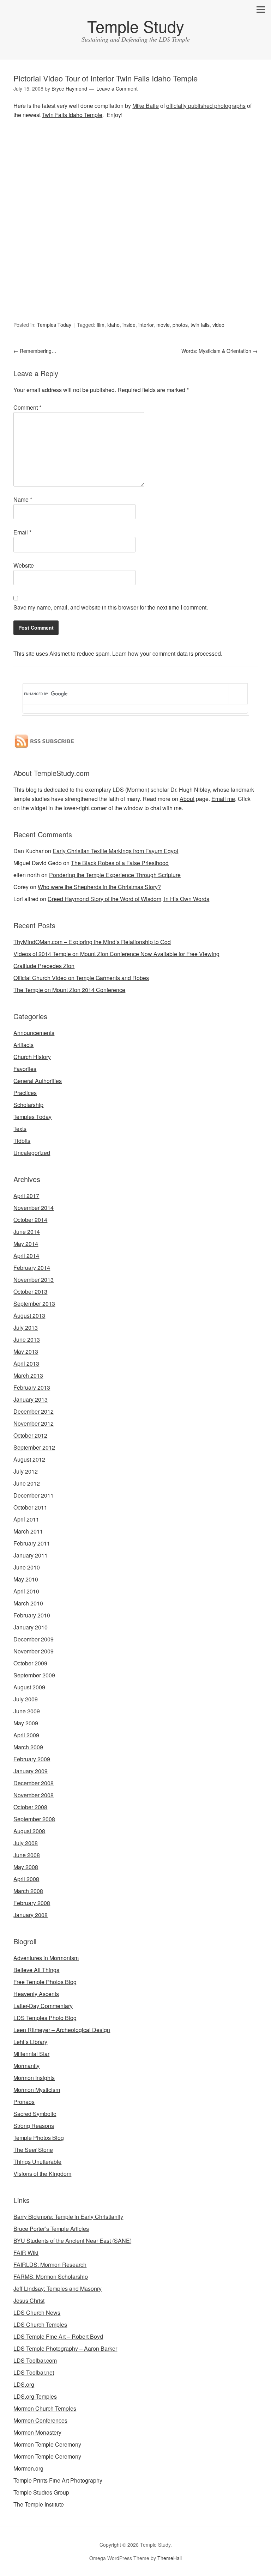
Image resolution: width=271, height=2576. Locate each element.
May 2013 (26, 1351)
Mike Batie (146, 106)
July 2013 (26, 1327)
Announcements (34, 1033)
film (101, 325)
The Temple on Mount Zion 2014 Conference (69, 990)
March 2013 (28, 1375)
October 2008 (30, 1807)
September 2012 (34, 1447)
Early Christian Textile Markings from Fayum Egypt (115, 851)
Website (24, 565)
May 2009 (26, 1723)
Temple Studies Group (41, 2492)
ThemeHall (170, 2558)
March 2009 (28, 1747)
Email (22, 532)
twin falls (200, 325)
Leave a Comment (117, 88)
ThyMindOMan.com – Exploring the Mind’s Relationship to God (92, 942)
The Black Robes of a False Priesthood (120, 863)
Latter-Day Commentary (43, 2006)
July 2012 (26, 1471)
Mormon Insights (34, 2078)
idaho (113, 325)
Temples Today (54, 325)
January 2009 (31, 1771)
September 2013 (34, 1304)
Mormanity (26, 2066)
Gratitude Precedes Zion (44, 966)
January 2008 (31, 1915)
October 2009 (30, 1663)
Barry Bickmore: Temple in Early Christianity (68, 2217)
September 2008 (34, 1819)
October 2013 (30, 1292)
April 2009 (26, 1735)
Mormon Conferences (40, 2420)
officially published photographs (206, 106)
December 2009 (34, 1639)
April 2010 (26, 1591)
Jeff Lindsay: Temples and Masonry (58, 2289)
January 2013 (31, 1399)
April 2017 (26, 1196)
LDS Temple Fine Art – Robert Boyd (58, 2336)
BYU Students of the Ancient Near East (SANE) (73, 2241)
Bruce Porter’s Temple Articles (51, 2229)
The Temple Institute (39, 2504)
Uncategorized (32, 1153)
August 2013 (29, 1315)
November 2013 (34, 1280)
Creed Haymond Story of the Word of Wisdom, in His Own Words (128, 899)
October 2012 (30, 1435)
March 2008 (28, 1891)
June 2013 (27, 1339)
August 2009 (29, 1687)
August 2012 (29, 1459)
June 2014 (27, 1232)
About (187, 799)
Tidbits (22, 1141)
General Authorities (38, 1081)
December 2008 (34, 1783)
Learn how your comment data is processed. (167, 653)
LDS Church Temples (40, 2324)
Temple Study (136, 26)
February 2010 (32, 1615)
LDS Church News (37, 2312)
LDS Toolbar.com (35, 2360)
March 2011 (28, 1531)
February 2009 (32, 1759)
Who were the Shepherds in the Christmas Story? (99, 887)
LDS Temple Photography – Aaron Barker (65, 2348)
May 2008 (26, 1867)
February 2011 (32, 1543)
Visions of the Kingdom (42, 2174)
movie (163, 325)
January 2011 (31, 1555)
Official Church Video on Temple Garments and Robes (81, 978)
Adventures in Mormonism (46, 1958)
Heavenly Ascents (36, 1994)
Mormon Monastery (37, 2432)
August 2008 (29, 1831)
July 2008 (26, 1843)
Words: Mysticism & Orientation (219, 351)
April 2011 (26, 1519)
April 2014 (26, 1256)
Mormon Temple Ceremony (47, 2444)
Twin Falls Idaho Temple (72, 115)
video (218, 325)
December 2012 (34, 1411)
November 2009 (34, 1651)
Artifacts (23, 1045)
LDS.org (24, 2384)
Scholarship (28, 1105)
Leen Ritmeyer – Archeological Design (62, 2030)
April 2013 (26, 1363)
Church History (32, 1057)
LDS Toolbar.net (34, 2372)
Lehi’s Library (30, 2042)
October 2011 (30, 1507)
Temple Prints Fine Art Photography (58, 2480)
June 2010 (27, 1567)
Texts (20, 1129)
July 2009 (26, 1699)
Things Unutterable (37, 2162)
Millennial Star (31, 2054)
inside (129, 325)
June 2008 (27, 1855)
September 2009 (34, 1675)
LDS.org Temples (35, 2396)
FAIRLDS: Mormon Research (50, 2265)
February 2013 (32, 1387)
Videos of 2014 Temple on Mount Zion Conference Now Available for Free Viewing (116, 954)
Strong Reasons (34, 2126)
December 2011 (34, 1495)
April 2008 (26, 1879)
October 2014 (30, 1220)
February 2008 (32, 1903)
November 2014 (34, 1208)
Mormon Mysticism (37, 2090)
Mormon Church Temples (45, 2408)
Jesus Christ (29, 2300)
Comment (27, 407)
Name (23, 499)
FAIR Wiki (26, 2253)
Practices (25, 1093)
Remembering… (35, 351)
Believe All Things (36, 1970)
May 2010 (26, 1579)
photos (180, 325)
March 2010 (28, 1603)
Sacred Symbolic (35, 2114)
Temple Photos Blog (39, 2138)
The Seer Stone (33, 2150)
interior (146, 325)
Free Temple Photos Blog (45, 1982)
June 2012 (27, 1483)
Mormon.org (28, 2468)
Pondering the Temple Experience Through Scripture (115, 875)
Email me (223, 799)
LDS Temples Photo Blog (45, 2018)
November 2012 (34, 1423)
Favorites (25, 1069)
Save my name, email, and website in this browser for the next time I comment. (111, 607)
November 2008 (34, 1795)
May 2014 (26, 1244)
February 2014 (32, 1268)
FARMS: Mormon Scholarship (51, 2277)
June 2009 (27, 1711)
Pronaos (24, 2102)
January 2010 (31, 1627)
